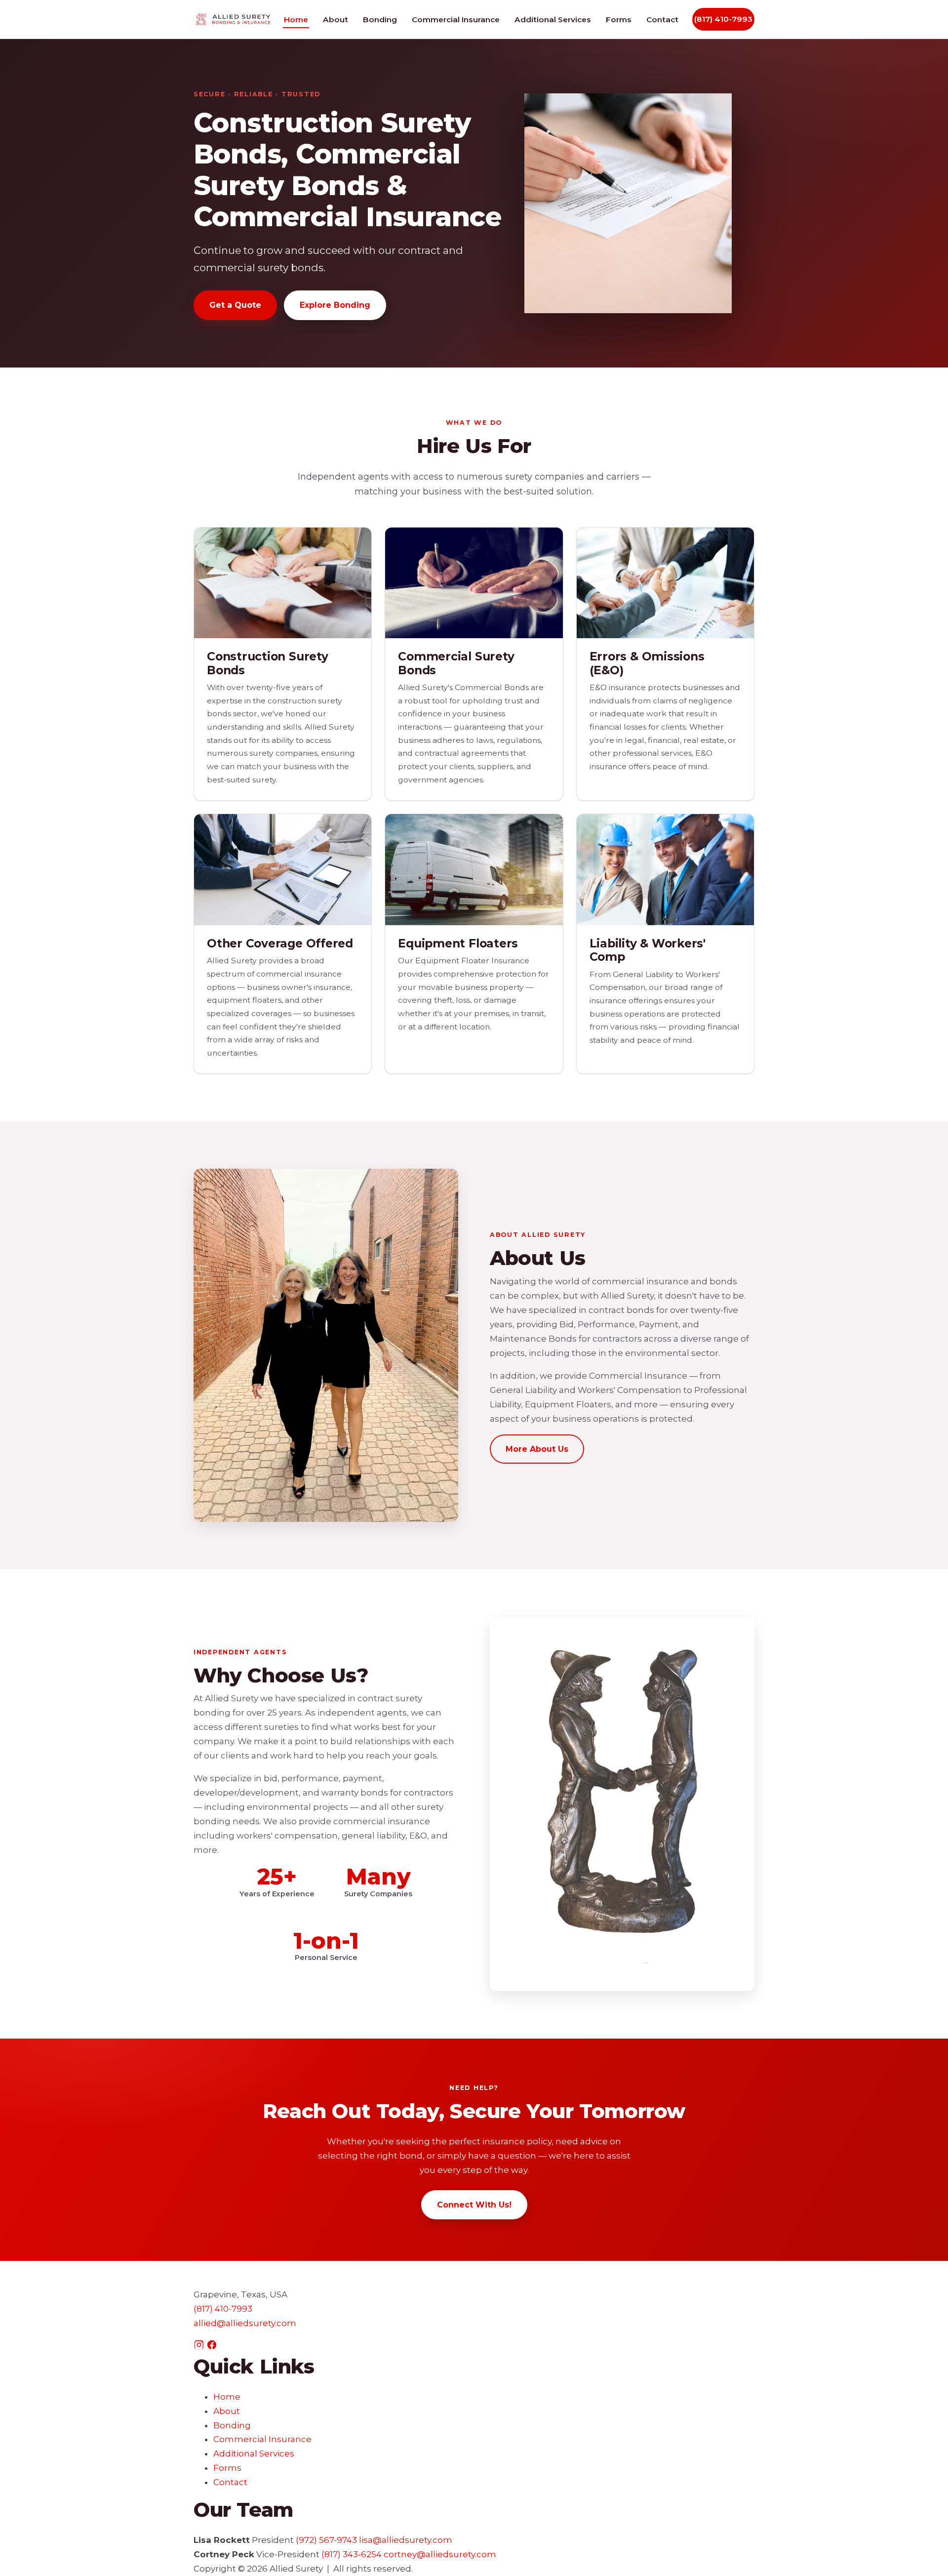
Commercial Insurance (456, 20)
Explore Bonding (335, 305)
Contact (662, 20)
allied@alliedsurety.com (245, 2323)
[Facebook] (212, 2347)
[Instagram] (200, 2347)
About (336, 20)
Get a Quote (235, 305)
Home (296, 20)
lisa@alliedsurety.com (406, 2540)
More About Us (537, 1449)
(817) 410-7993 (723, 19)
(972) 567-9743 (326, 2540)
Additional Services (553, 20)
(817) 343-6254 (352, 2554)
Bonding (380, 20)
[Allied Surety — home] (233, 20)
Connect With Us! (474, 2205)
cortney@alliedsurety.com (440, 2554)
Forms (619, 20)
